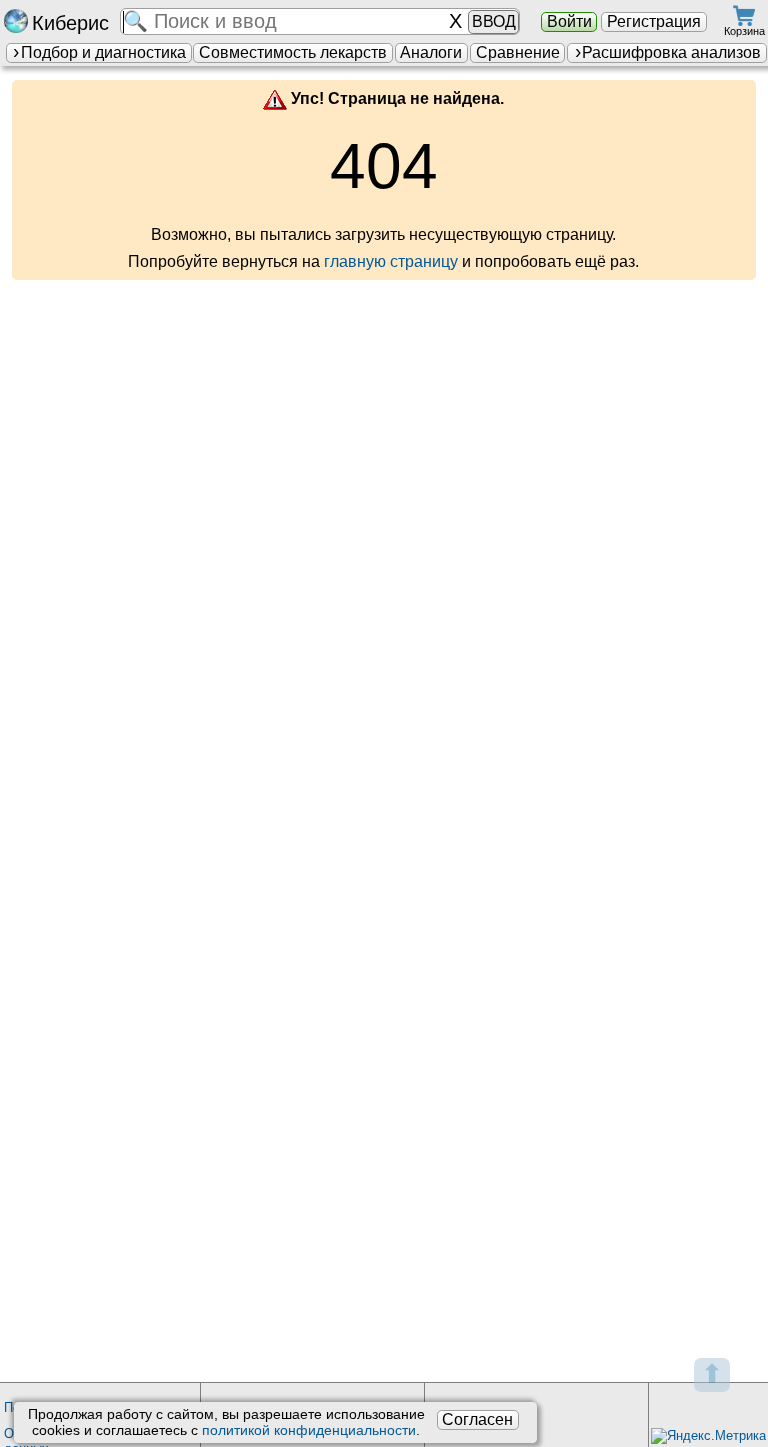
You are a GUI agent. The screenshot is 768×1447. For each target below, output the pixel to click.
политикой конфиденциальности (309, 1430)
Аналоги (431, 52)
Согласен (477, 1419)
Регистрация (654, 21)
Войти (569, 21)
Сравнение (518, 52)
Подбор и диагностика (103, 52)
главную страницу (391, 261)
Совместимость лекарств (293, 52)
